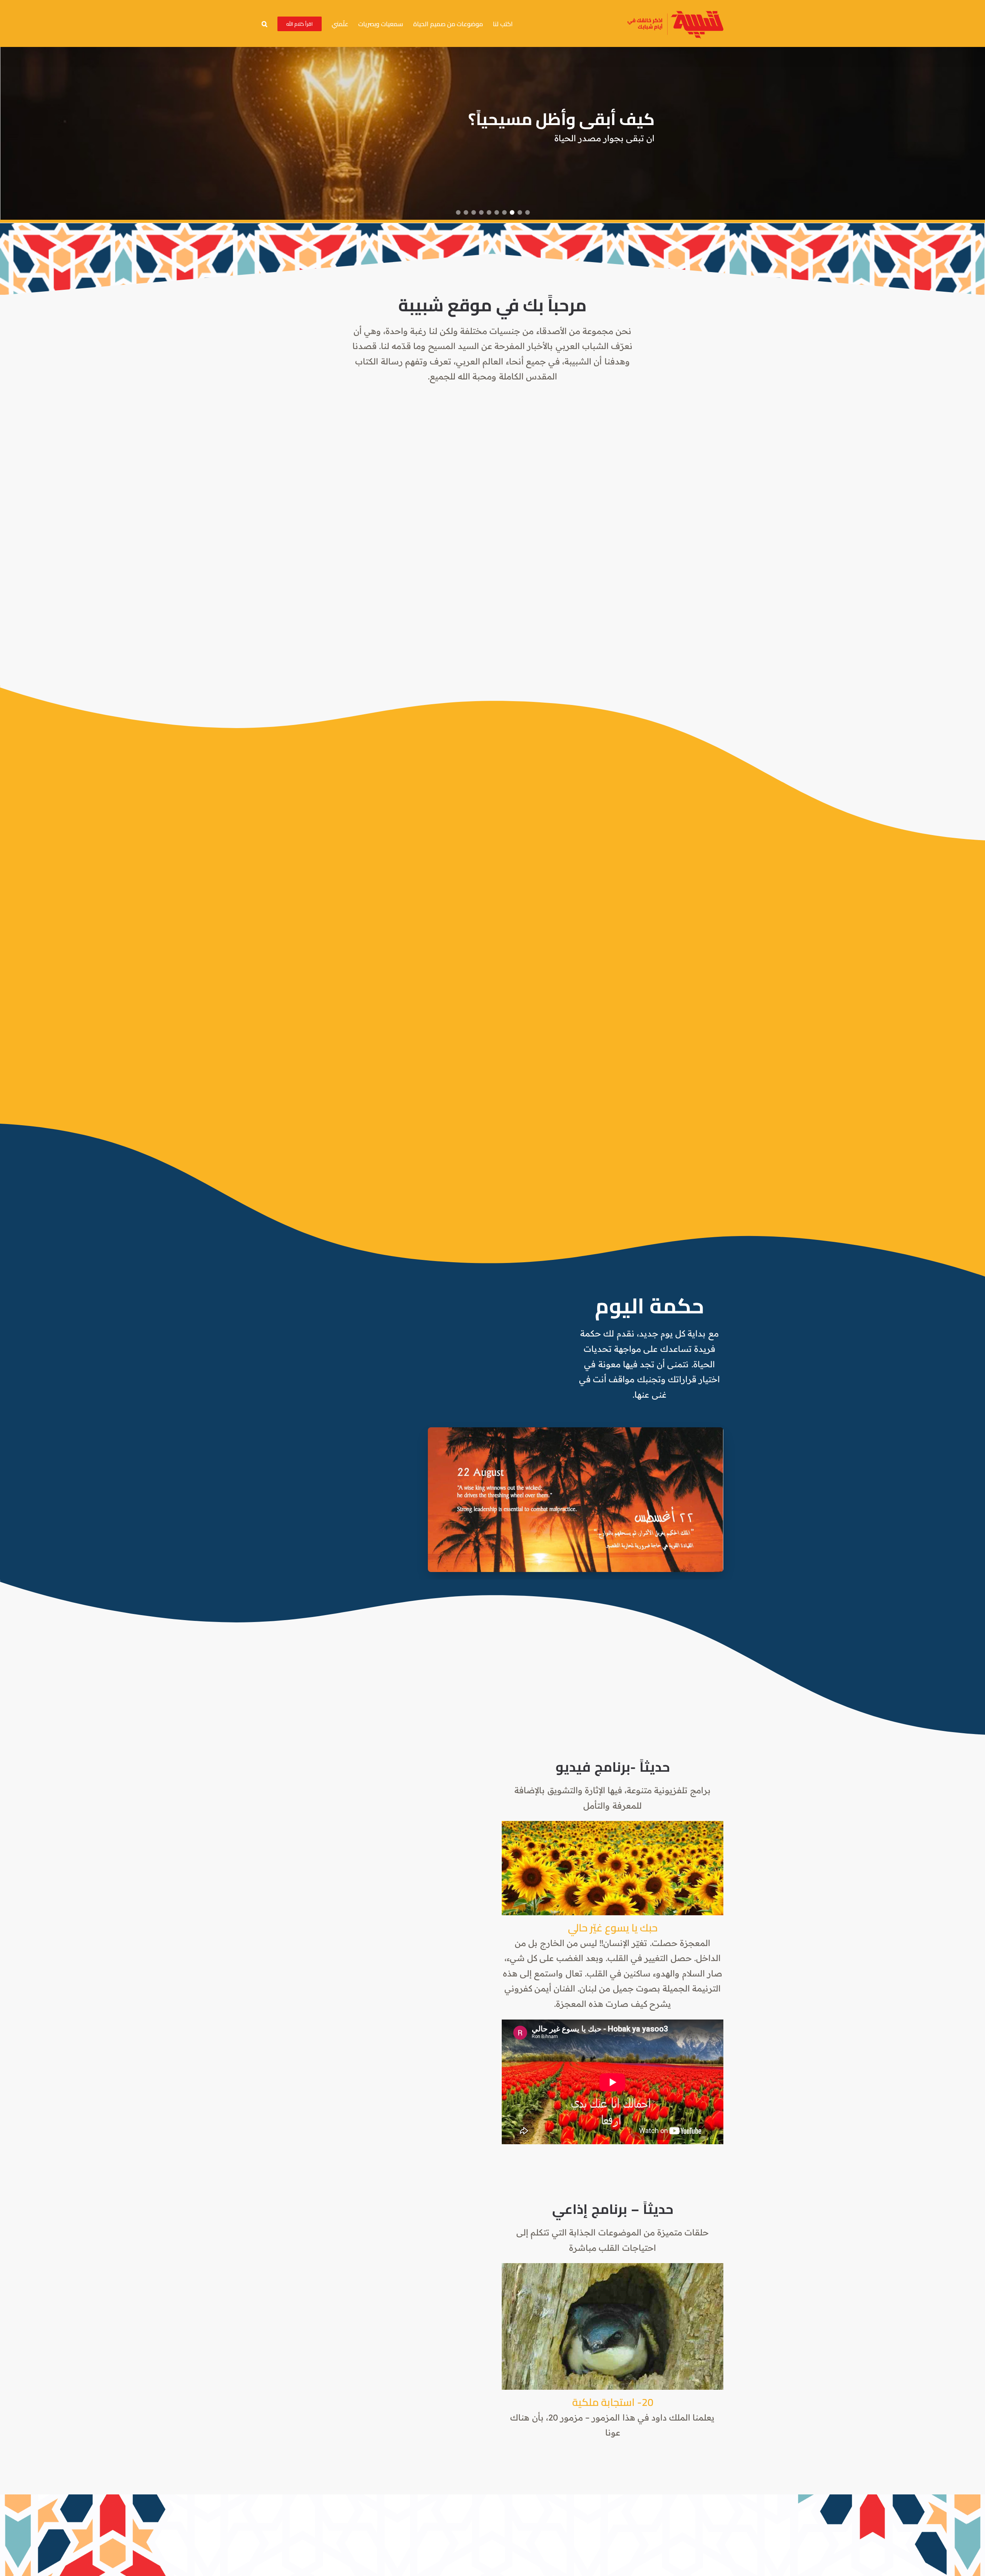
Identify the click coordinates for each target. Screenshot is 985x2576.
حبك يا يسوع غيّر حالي (613, 1928)
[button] (265, 23)
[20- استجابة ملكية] (613, 2326)
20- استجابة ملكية (613, 2402)
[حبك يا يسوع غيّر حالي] (613, 1868)
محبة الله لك (610, 119)
